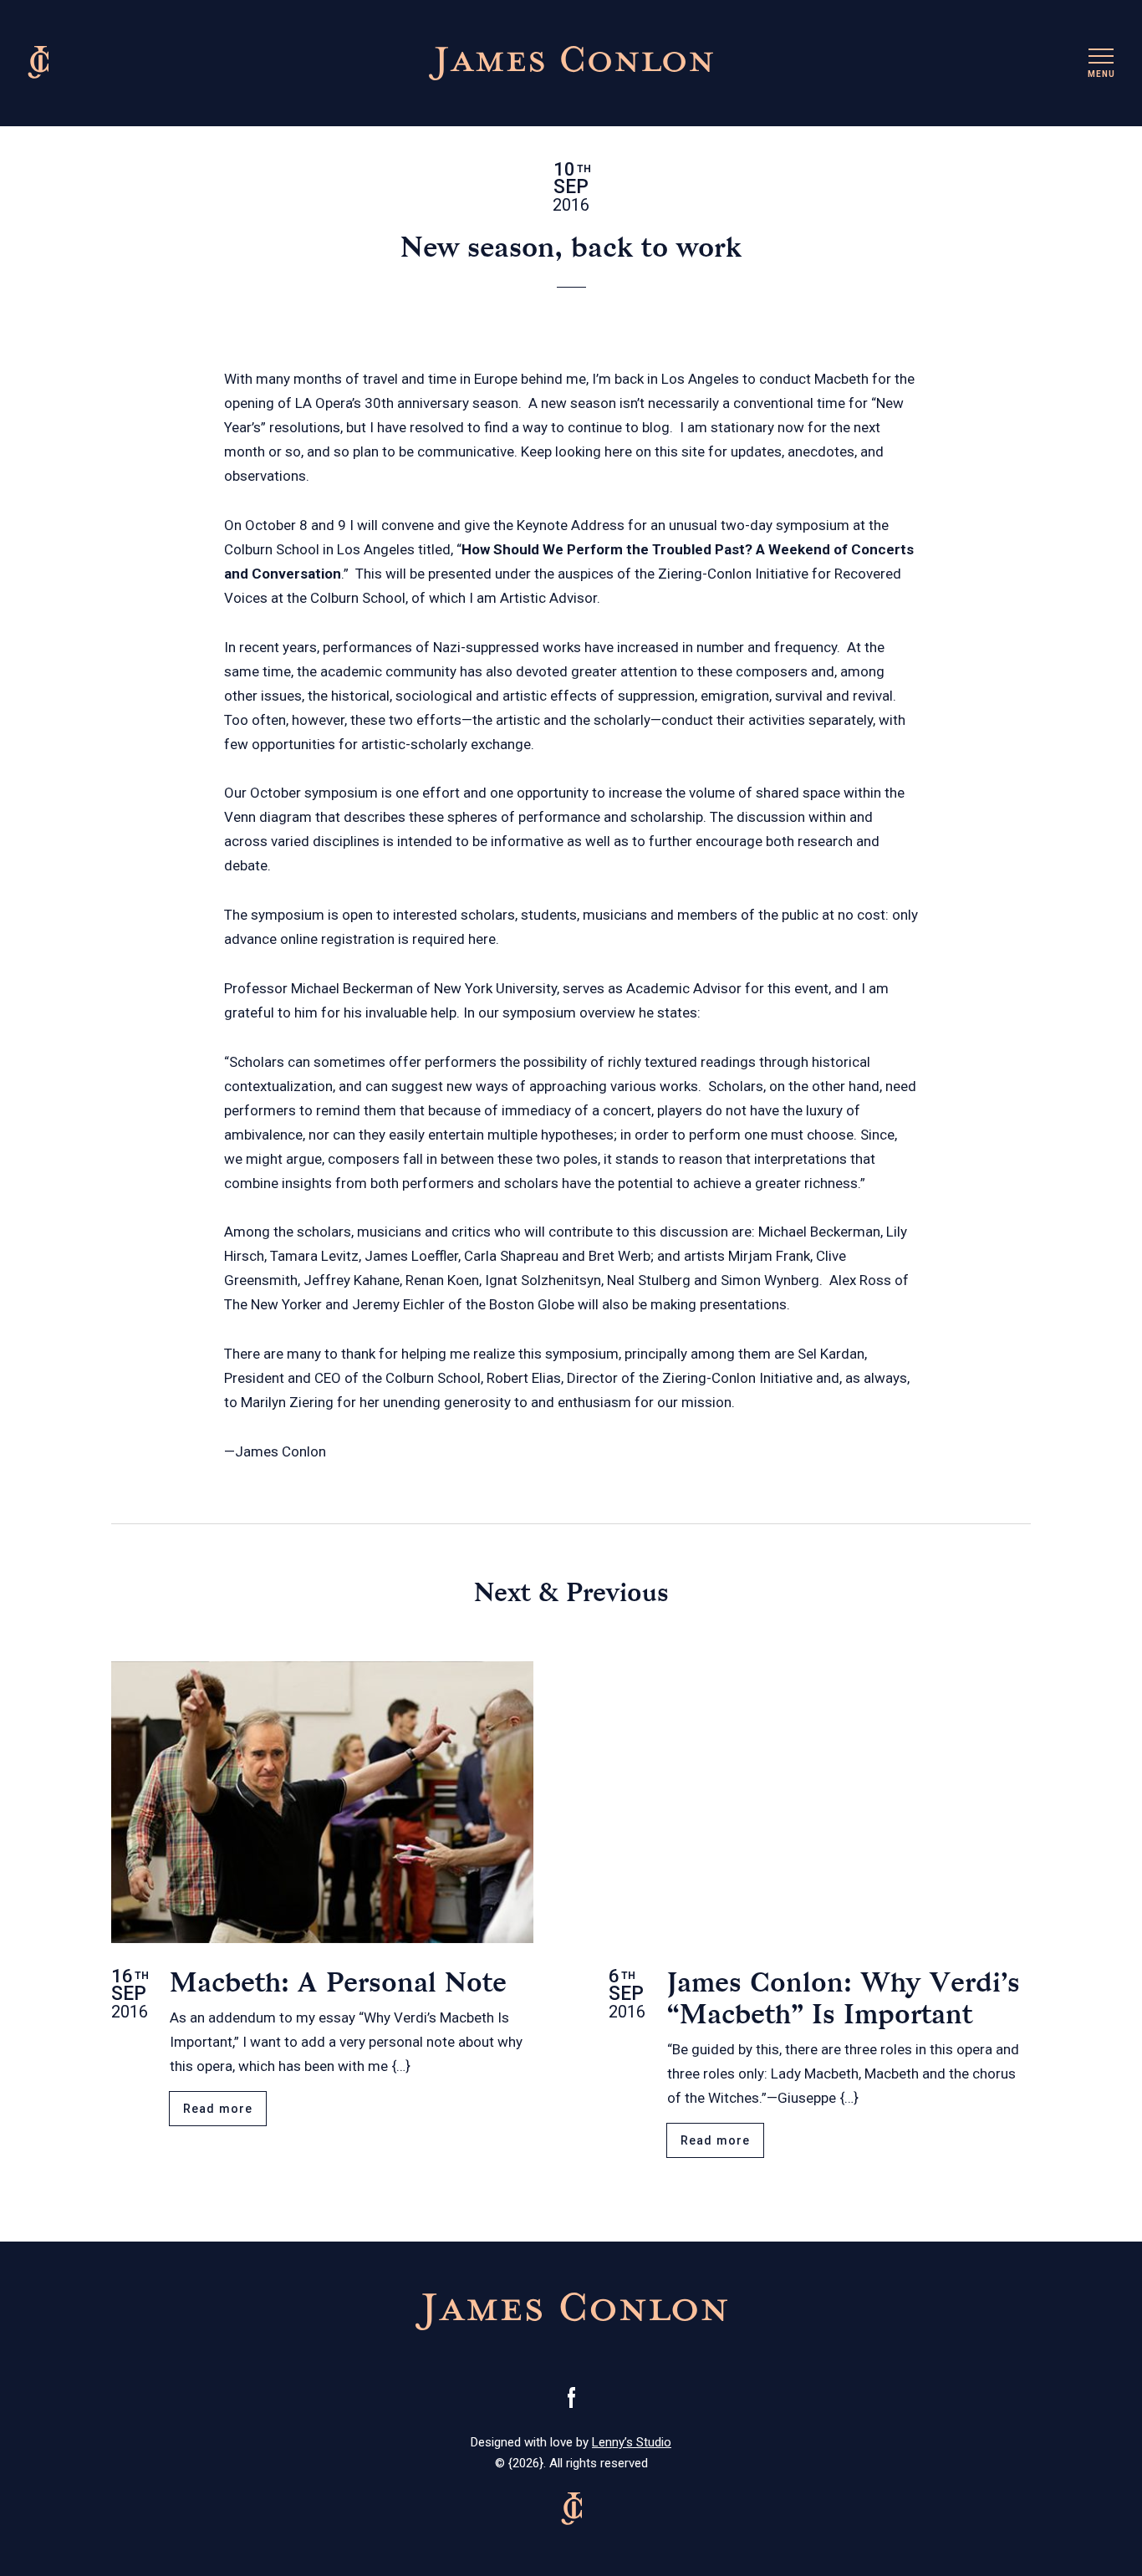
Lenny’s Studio (632, 2442)
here (482, 939)
